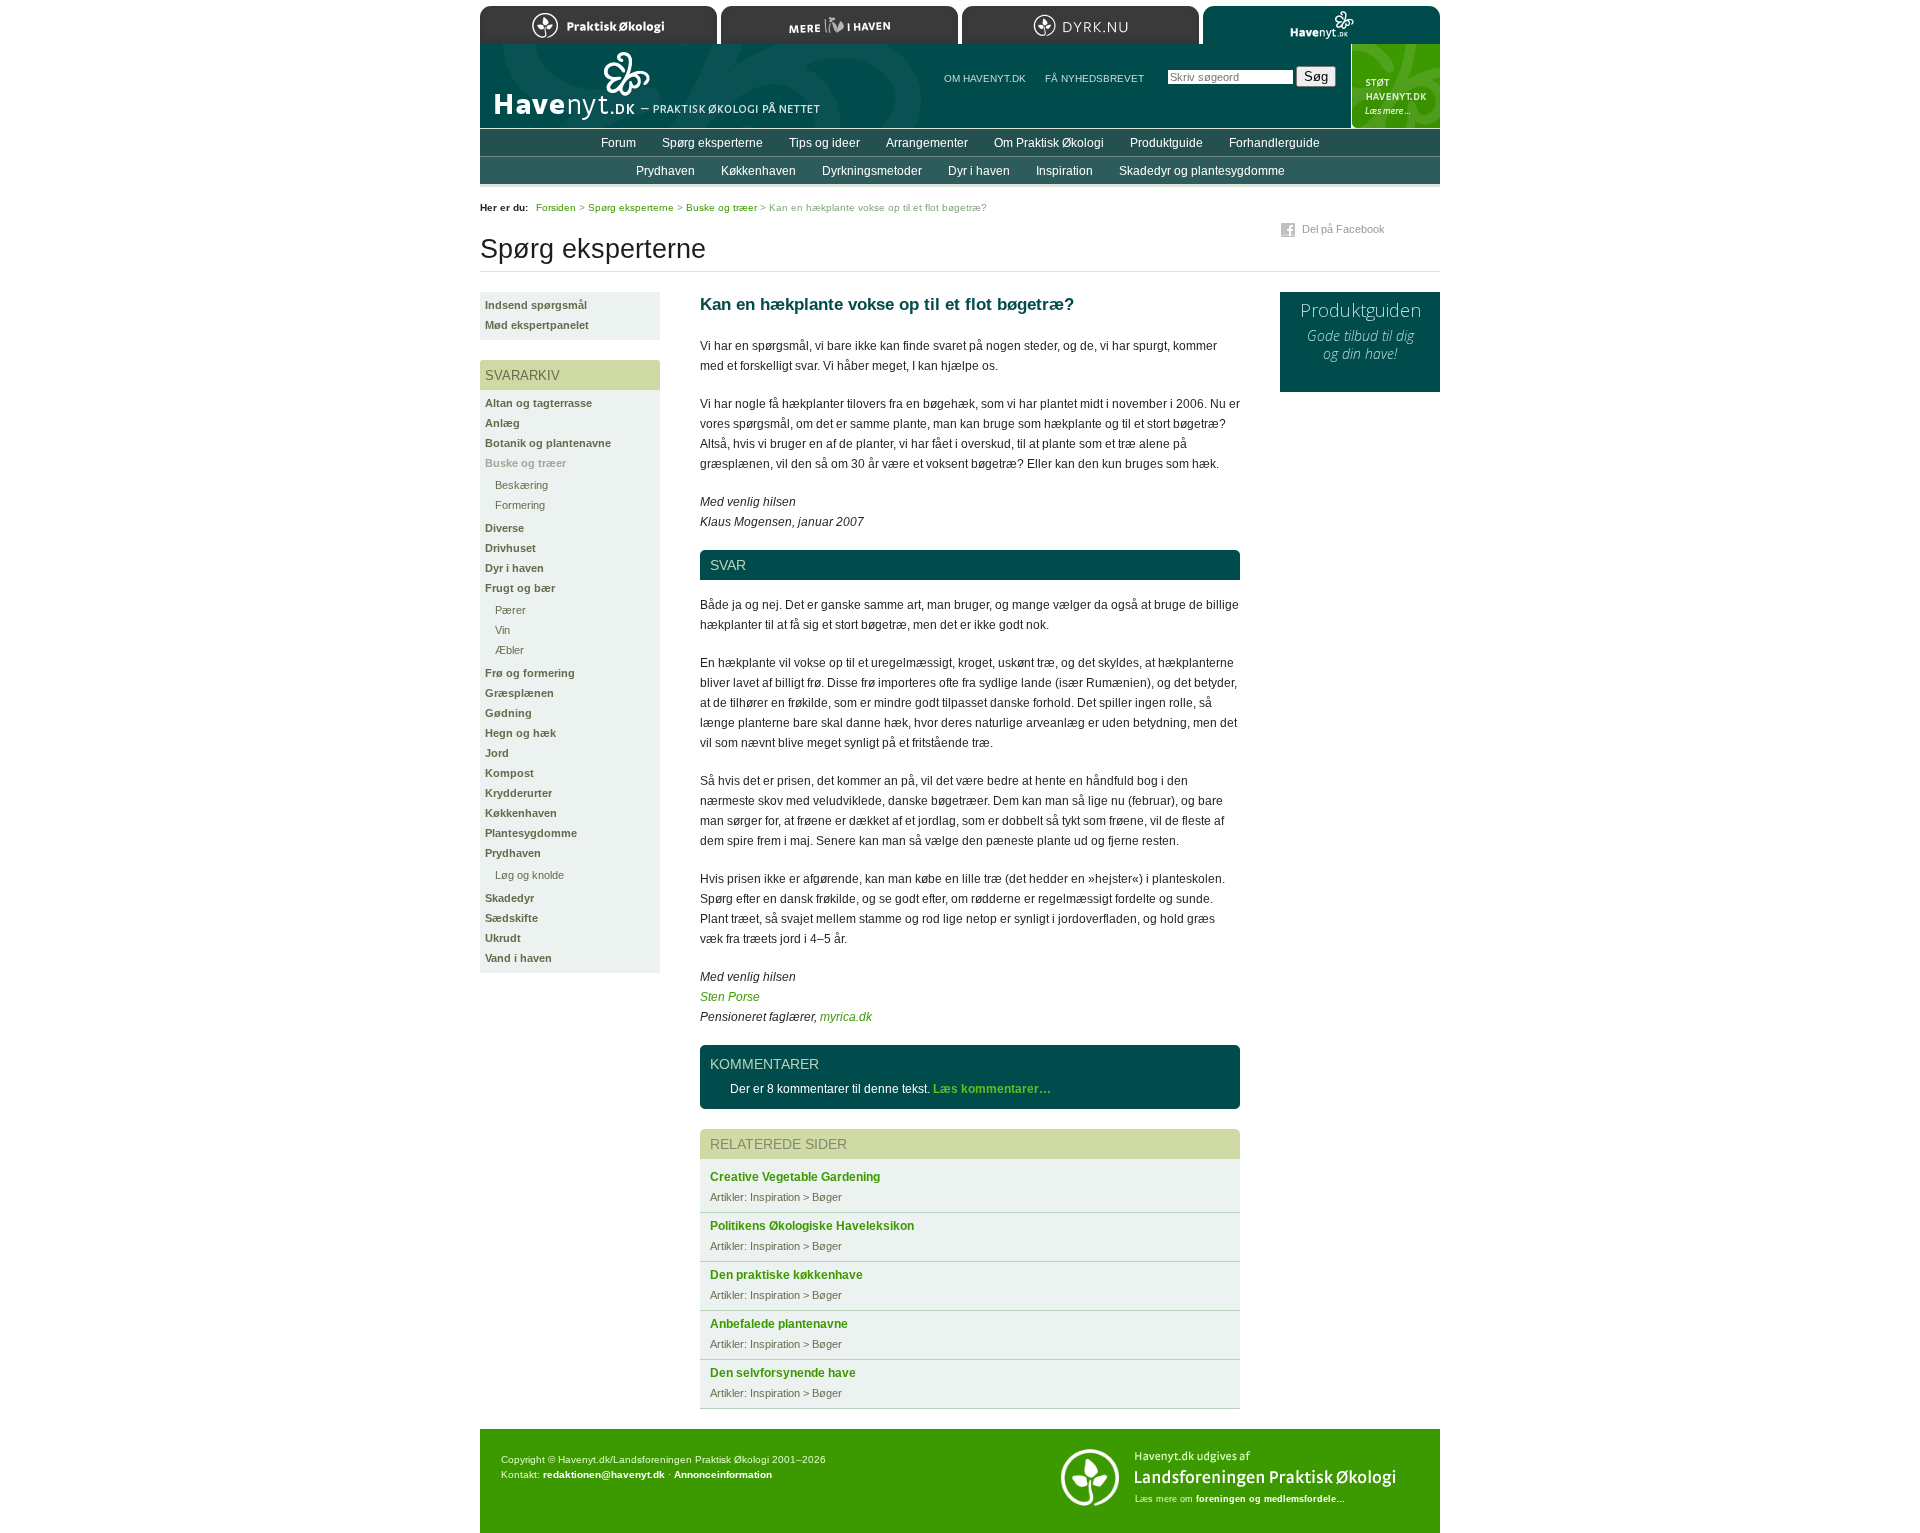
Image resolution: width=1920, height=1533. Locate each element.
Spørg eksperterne (712, 143)
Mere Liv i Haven (839, 25)
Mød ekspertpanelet (537, 325)
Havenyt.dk (1321, 25)
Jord (497, 753)
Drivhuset (510, 548)
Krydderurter (518, 793)
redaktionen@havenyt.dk (604, 1474)
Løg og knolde (529, 875)
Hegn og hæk (520, 733)
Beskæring (521, 485)
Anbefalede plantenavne (779, 1324)
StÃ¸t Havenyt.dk (1395, 86)
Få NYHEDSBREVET (1094, 78)
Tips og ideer (824, 143)
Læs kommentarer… (992, 1089)
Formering (520, 505)
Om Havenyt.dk (985, 78)
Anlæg (502, 423)
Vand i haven (518, 958)
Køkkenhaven (521, 813)
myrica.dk (846, 1017)
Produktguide (1166, 143)
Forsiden (556, 207)
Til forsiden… (567, 94)
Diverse (504, 528)
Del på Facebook (1343, 229)
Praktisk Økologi (598, 25)
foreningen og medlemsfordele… (1270, 1499)
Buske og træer (525, 463)
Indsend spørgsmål (536, 305)
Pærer (510, 610)
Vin (502, 630)
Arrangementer (927, 143)
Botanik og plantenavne (548, 443)
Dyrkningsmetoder (872, 171)
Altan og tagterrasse (538, 403)
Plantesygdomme (531, 833)
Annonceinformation (723, 1474)
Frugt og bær (520, 588)
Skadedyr (509, 898)
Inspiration (1064, 171)
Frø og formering (530, 673)
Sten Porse (730, 997)
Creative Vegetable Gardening (795, 1177)
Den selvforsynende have (783, 1373)
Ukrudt (503, 938)
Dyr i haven (514, 568)
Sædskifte (511, 918)
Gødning (508, 713)
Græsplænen (519, 693)
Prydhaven (513, 853)
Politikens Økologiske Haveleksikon (812, 1226)
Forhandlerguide (1274, 143)
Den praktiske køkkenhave (786, 1275)
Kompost (509, 773)
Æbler (509, 650)
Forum (618, 143)
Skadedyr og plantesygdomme (1202, 171)
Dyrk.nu (1080, 25)
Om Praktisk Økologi (1049, 143)
